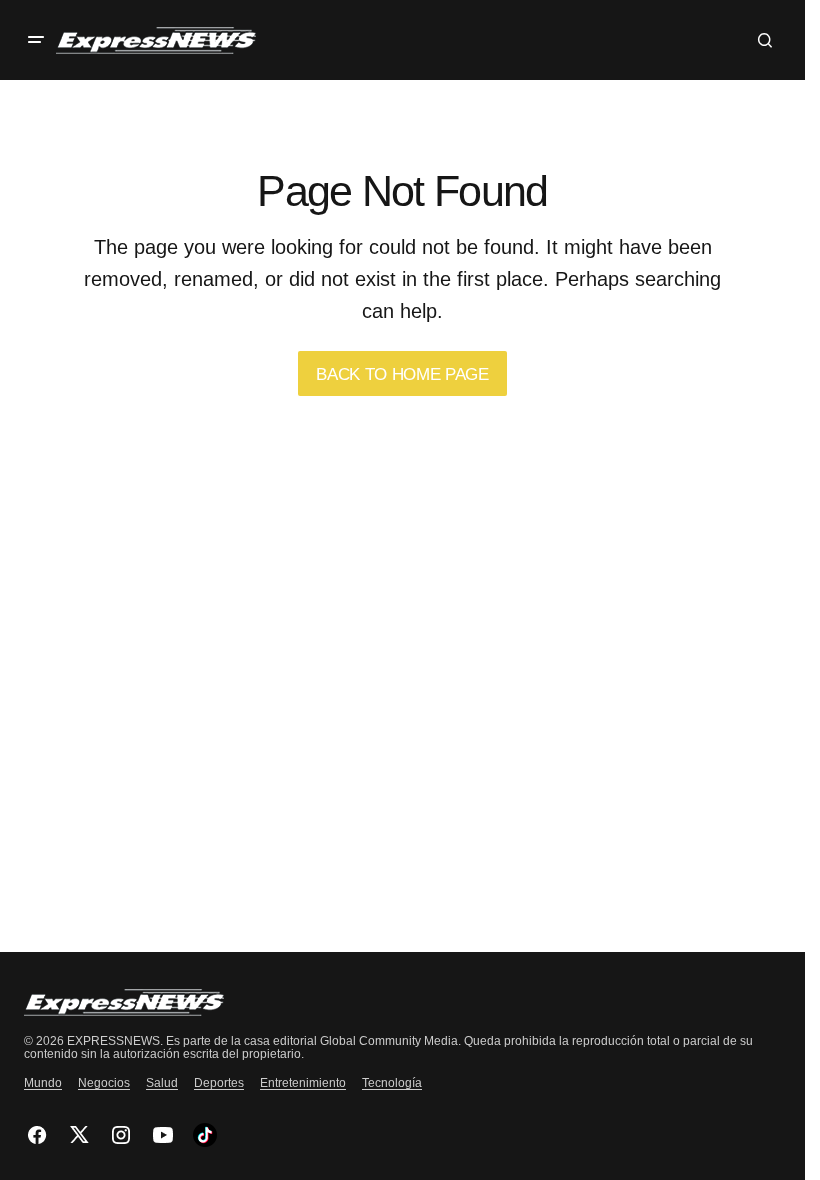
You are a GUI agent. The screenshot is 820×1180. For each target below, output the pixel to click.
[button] (36, 40)
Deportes (219, 1083)
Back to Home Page (402, 374)
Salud (162, 1083)
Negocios (104, 1083)
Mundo (43, 1083)
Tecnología (392, 1083)
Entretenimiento (303, 1083)
